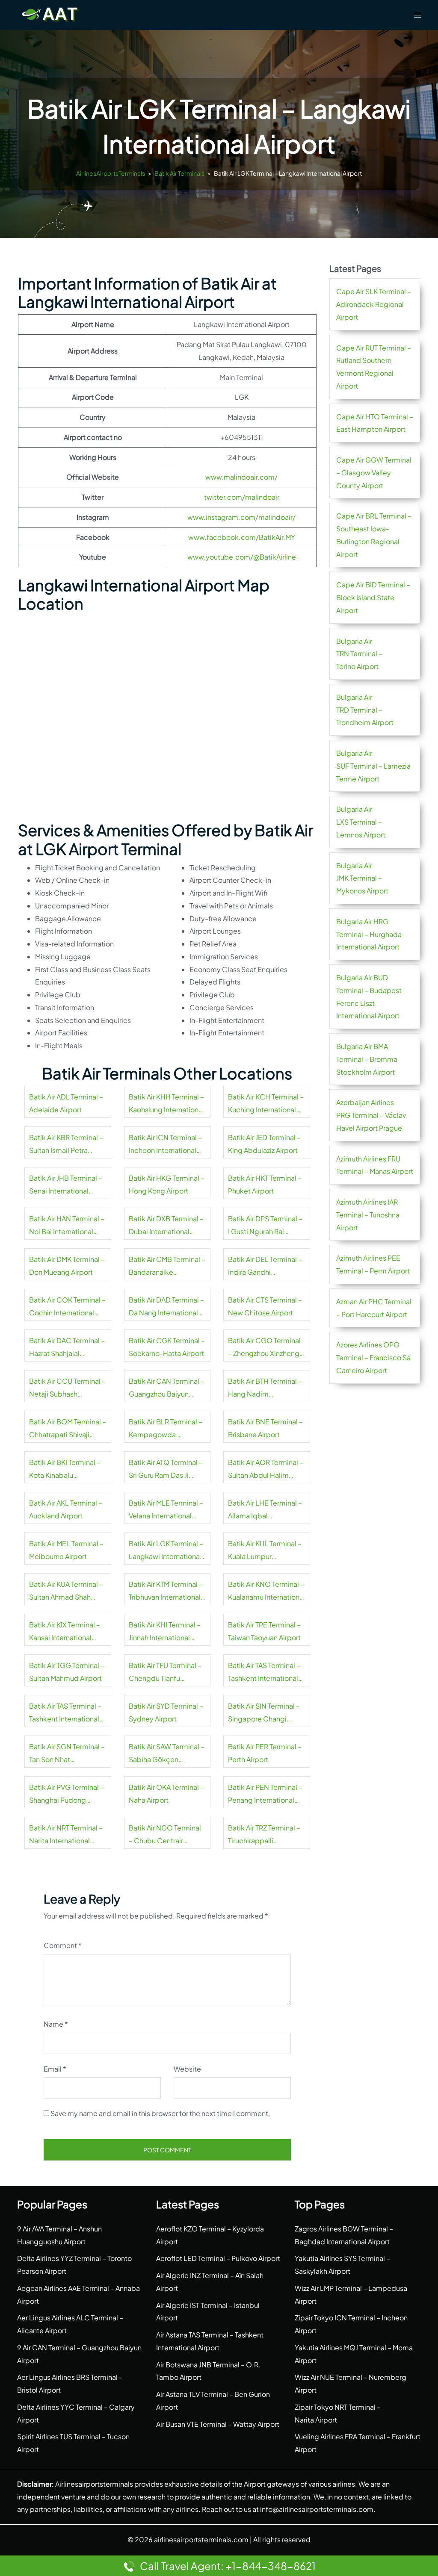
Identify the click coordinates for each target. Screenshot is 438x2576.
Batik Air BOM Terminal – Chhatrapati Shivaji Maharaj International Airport (68, 1429)
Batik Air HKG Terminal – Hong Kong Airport (167, 1184)
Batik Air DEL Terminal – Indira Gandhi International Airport (265, 1267)
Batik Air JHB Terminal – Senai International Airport (66, 1185)
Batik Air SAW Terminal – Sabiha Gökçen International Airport (167, 1754)
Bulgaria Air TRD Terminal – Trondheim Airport (365, 710)
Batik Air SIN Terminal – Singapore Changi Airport (264, 1713)
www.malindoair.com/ (241, 477)
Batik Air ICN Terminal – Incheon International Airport (165, 1145)
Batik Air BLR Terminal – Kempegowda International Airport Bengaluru (166, 1429)
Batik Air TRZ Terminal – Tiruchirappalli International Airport (264, 1835)
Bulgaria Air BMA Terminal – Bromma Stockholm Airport (367, 1059)
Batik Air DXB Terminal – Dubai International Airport (166, 1226)
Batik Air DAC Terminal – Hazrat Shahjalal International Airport (67, 1348)
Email (55, 2069)
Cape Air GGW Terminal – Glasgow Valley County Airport (374, 473)
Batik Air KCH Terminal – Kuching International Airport (266, 1104)
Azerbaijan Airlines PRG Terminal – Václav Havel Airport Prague (371, 1115)
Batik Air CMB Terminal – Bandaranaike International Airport (167, 1267)
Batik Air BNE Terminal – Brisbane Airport (265, 1428)
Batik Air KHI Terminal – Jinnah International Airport (165, 1632)
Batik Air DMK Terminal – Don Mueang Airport (67, 1266)
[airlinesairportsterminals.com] (50, 14)
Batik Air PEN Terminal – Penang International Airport (265, 1795)
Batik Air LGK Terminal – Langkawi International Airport (166, 1551)
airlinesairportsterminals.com (201, 2539)
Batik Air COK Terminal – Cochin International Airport (67, 1307)
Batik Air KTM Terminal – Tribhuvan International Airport (166, 1592)
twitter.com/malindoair (242, 497)
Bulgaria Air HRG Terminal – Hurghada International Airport (369, 934)
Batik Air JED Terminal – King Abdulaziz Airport (264, 1144)
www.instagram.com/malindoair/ (241, 517)
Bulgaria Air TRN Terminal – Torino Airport (359, 654)
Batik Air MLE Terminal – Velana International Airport (166, 1510)
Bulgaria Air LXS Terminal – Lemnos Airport (361, 822)
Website (187, 2069)
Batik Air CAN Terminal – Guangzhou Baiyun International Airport (167, 1388)
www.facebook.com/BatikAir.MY (242, 537)
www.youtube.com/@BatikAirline (242, 557)
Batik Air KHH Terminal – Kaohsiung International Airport (166, 1104)
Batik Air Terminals (179, 173)
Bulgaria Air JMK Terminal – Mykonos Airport (362, 878)
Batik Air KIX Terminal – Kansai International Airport (65, 1632)
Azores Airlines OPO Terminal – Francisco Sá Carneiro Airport (373, 1357)
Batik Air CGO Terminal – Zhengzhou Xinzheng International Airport (264, 1348)
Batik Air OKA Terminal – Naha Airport (166, 1793)
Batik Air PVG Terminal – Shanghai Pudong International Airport (67, 1795)
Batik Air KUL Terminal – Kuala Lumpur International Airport (265, 1551)
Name (56, 2024)
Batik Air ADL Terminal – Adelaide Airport (66, 1103)
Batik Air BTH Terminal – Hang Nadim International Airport (265, 1388)
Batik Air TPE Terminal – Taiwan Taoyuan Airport (264, 1631)
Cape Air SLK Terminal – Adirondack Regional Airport (374, 304)
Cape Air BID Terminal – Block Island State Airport (373, 597)
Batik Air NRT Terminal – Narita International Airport (66, 1835)
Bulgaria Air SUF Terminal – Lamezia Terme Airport (373, 766)
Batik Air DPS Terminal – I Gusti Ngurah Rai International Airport (265, 1226)
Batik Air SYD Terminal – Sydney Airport (166, 1712)
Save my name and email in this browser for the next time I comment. (160, 2113)
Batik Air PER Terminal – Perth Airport (265, 1753)
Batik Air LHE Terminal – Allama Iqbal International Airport (265, 1510)
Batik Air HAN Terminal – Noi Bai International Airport (67, 1226)
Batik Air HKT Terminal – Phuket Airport (265, 1184)
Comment (63, 1945)
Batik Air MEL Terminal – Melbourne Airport (66, 1550)
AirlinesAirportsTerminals (111, 173)
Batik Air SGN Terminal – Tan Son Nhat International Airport (67, 1754)
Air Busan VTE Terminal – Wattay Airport (218, 2424)
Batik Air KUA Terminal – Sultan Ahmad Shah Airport (66, 1592)
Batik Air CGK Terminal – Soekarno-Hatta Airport (167, 1347)
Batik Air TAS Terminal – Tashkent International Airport (264, 1673)
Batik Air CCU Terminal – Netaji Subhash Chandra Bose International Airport (67, 1388)
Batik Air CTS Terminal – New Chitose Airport (265, 1306)
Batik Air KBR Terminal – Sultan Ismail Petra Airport (66, 1145)
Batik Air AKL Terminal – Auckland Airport (66, 1509)
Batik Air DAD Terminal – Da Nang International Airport (166, 1307)
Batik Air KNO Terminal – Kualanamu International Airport (266, 1592)
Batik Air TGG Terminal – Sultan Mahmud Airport (67, 1672)
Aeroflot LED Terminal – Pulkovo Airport (218, 2258)
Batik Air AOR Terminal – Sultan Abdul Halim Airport (266, 1470)
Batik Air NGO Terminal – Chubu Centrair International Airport (165, 1835)
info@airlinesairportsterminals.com (317, 2509)
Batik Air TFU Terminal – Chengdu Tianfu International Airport (165, 1673)
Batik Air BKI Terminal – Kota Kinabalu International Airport (65, 1470)
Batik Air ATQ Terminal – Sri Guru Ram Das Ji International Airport (166, 1470)
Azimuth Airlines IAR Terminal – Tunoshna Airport (368, 1215)
